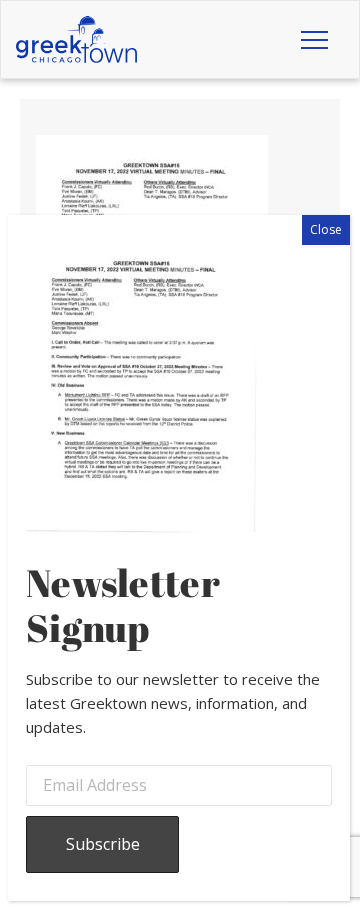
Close (326, 229)
